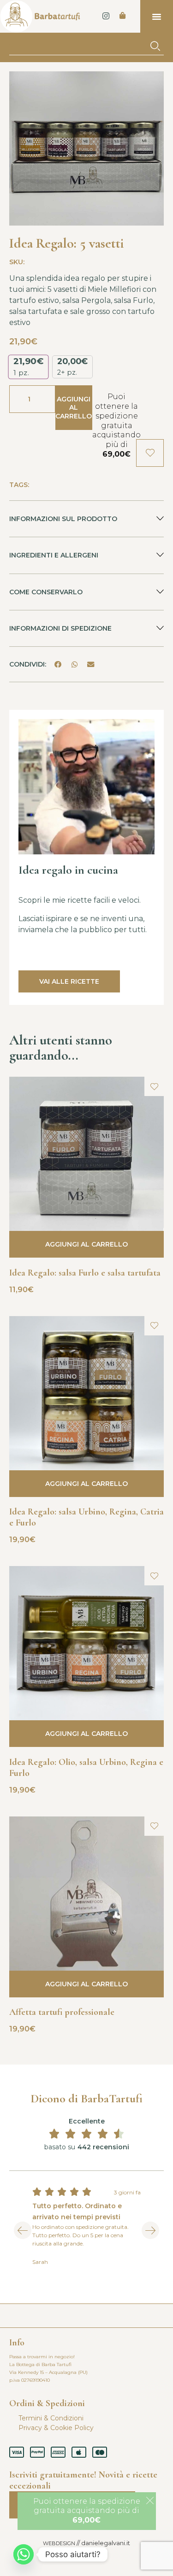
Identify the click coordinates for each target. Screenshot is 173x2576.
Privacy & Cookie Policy (56, 2428)
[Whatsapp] (24, 2554)
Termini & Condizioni (51, 2418)
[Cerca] (155, 46)
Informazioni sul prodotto (63, 519)
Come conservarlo (46, 592)
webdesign (59, 2543)
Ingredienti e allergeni (54, 555)
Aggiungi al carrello (74, 407)
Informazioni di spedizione (60, 628)
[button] (157, 17)
